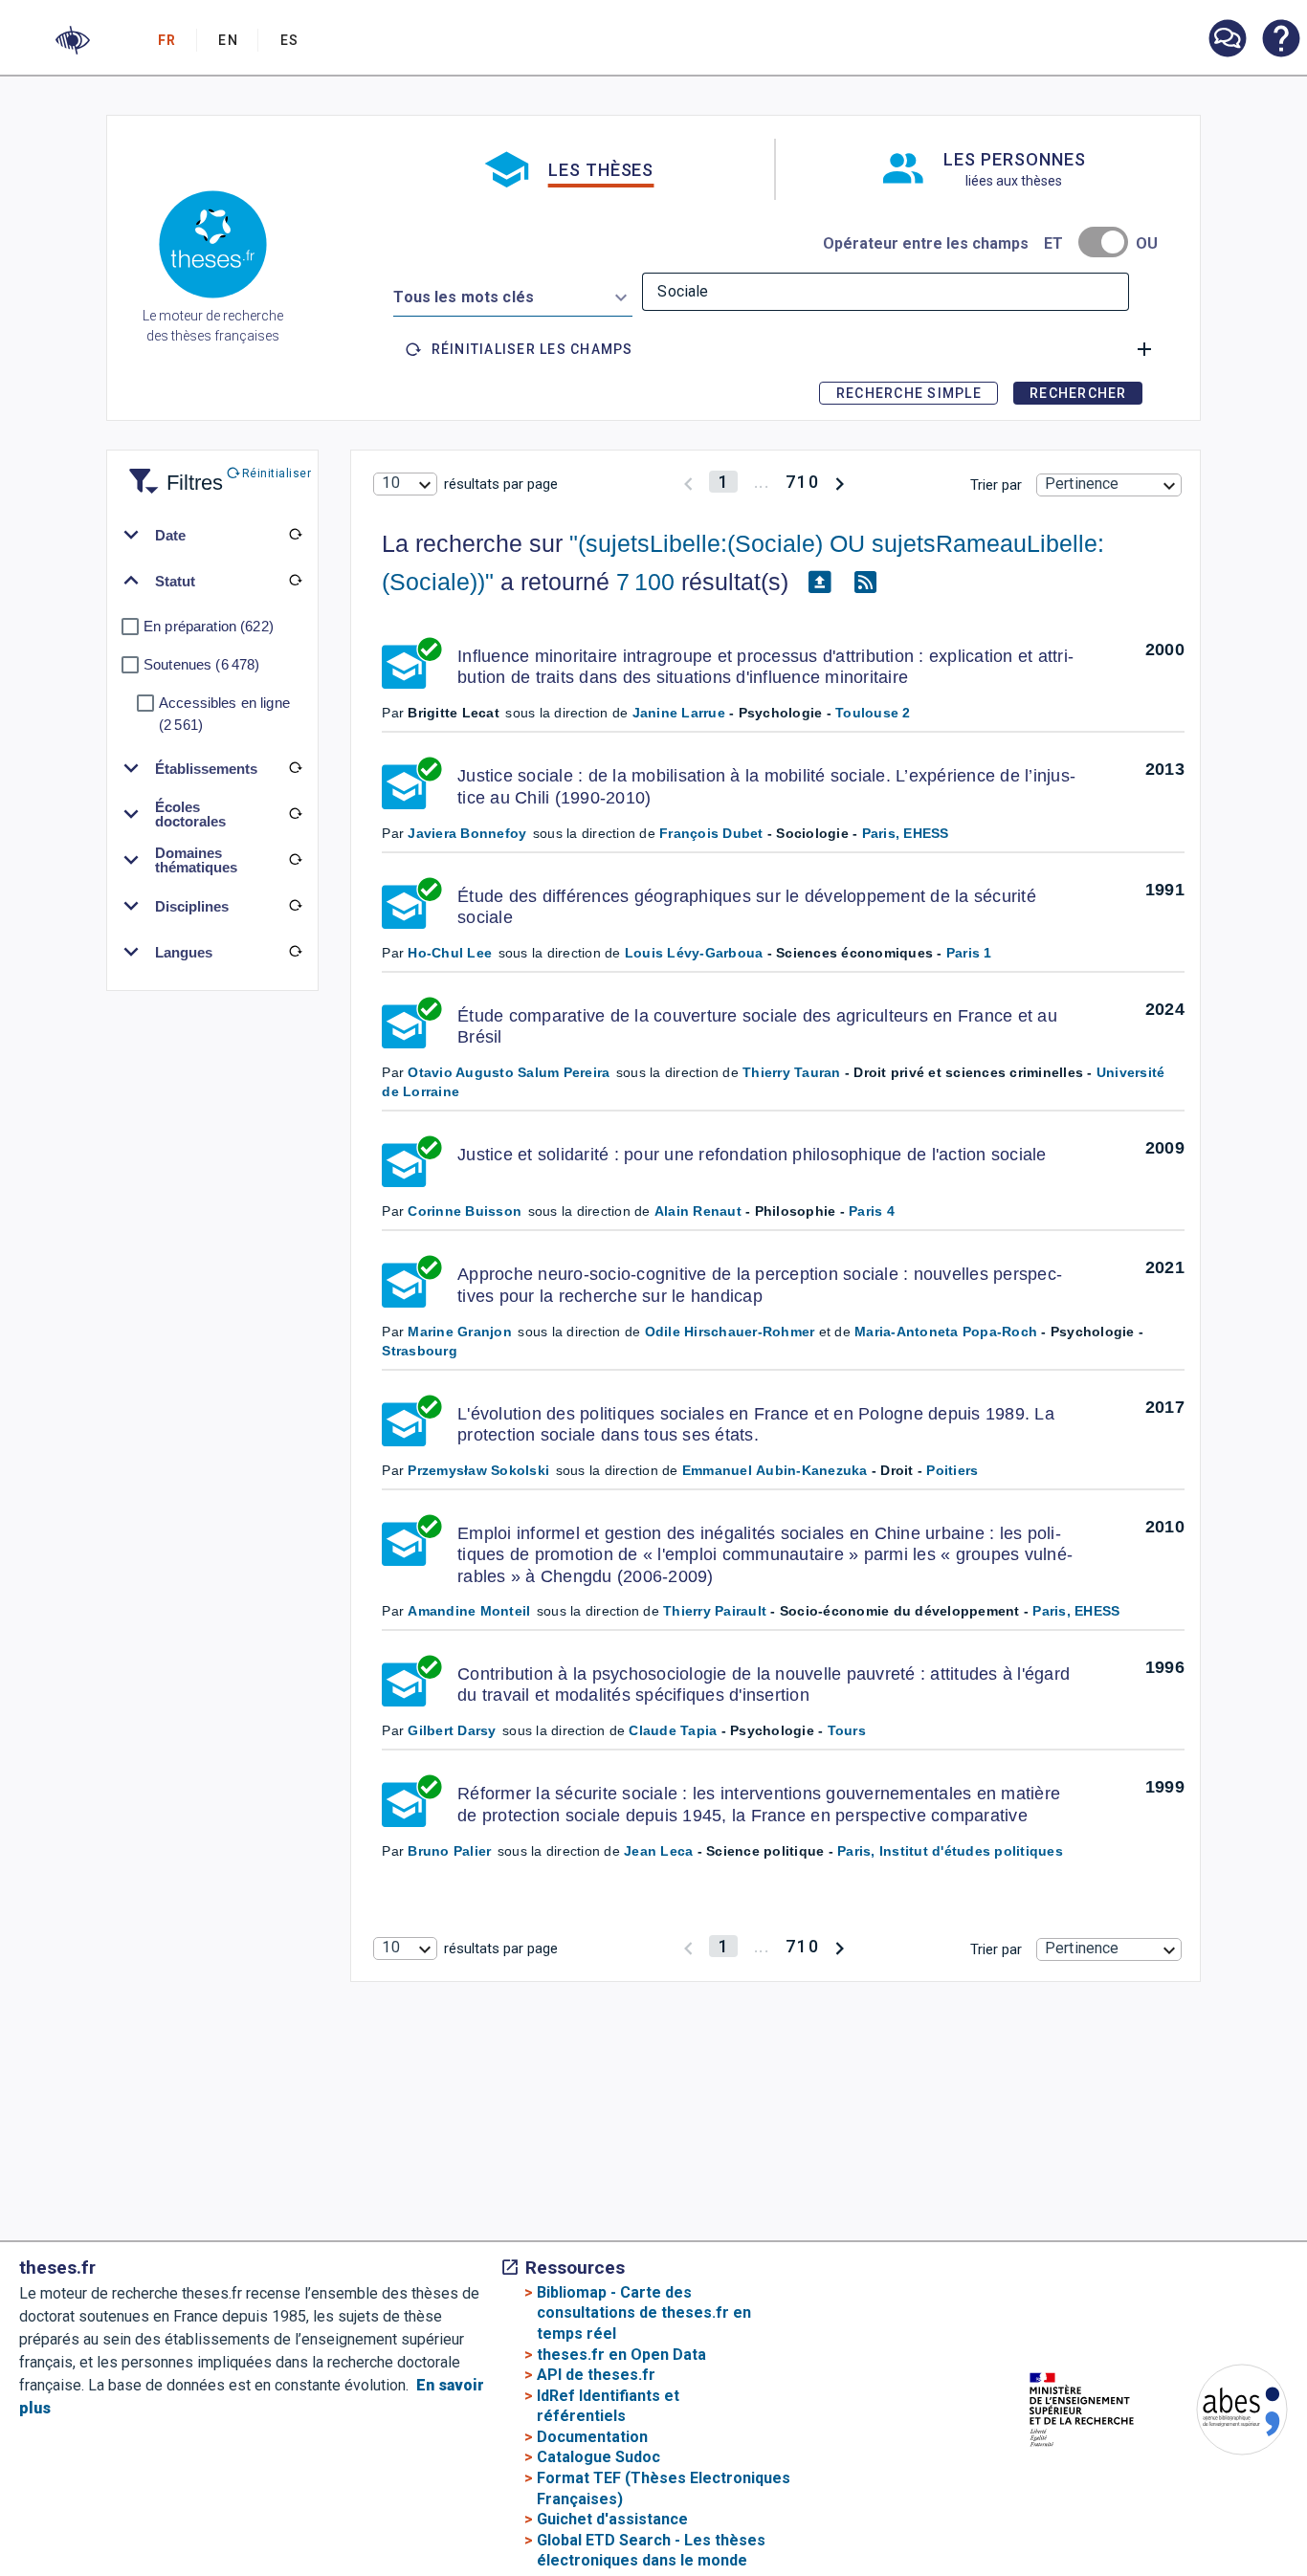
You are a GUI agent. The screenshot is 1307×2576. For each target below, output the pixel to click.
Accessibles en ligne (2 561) (224, 714)
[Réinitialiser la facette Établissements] (295, 768)
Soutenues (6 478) (201, 664)
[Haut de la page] (1245, 2511)
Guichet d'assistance (612, 2519)
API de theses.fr (596, 2375)
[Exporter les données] (819, 583)
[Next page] (840, 482)
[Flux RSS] (865, 583)
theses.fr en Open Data (621, 2355)
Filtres (171, 471)
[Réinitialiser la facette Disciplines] (295, 906)
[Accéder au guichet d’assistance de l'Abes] (1227, 40)
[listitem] (1227, 39)
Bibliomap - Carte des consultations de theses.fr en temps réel (644, 2313)
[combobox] (513, 294)
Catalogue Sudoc (598, 2457)
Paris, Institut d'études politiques (950, 1851)
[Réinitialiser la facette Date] (295, 535)
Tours (847, 1730)
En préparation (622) (209, 626)
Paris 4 (872, 1211)
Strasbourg (420, 1351)
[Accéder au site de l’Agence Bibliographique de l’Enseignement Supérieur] (1223, 2413)
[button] (73, 40)
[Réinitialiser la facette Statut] (295, 581)
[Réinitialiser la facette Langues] (295, 952)
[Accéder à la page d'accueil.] (213, 248)
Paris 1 (969, 953)
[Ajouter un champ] (1144, 349)
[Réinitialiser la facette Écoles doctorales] (295, 814)
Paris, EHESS (906, 833)
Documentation (592, 2437)
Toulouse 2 (873, 713)
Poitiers (952, 1470)
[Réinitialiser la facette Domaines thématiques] (295, 860)
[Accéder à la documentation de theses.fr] (1280, 40)
